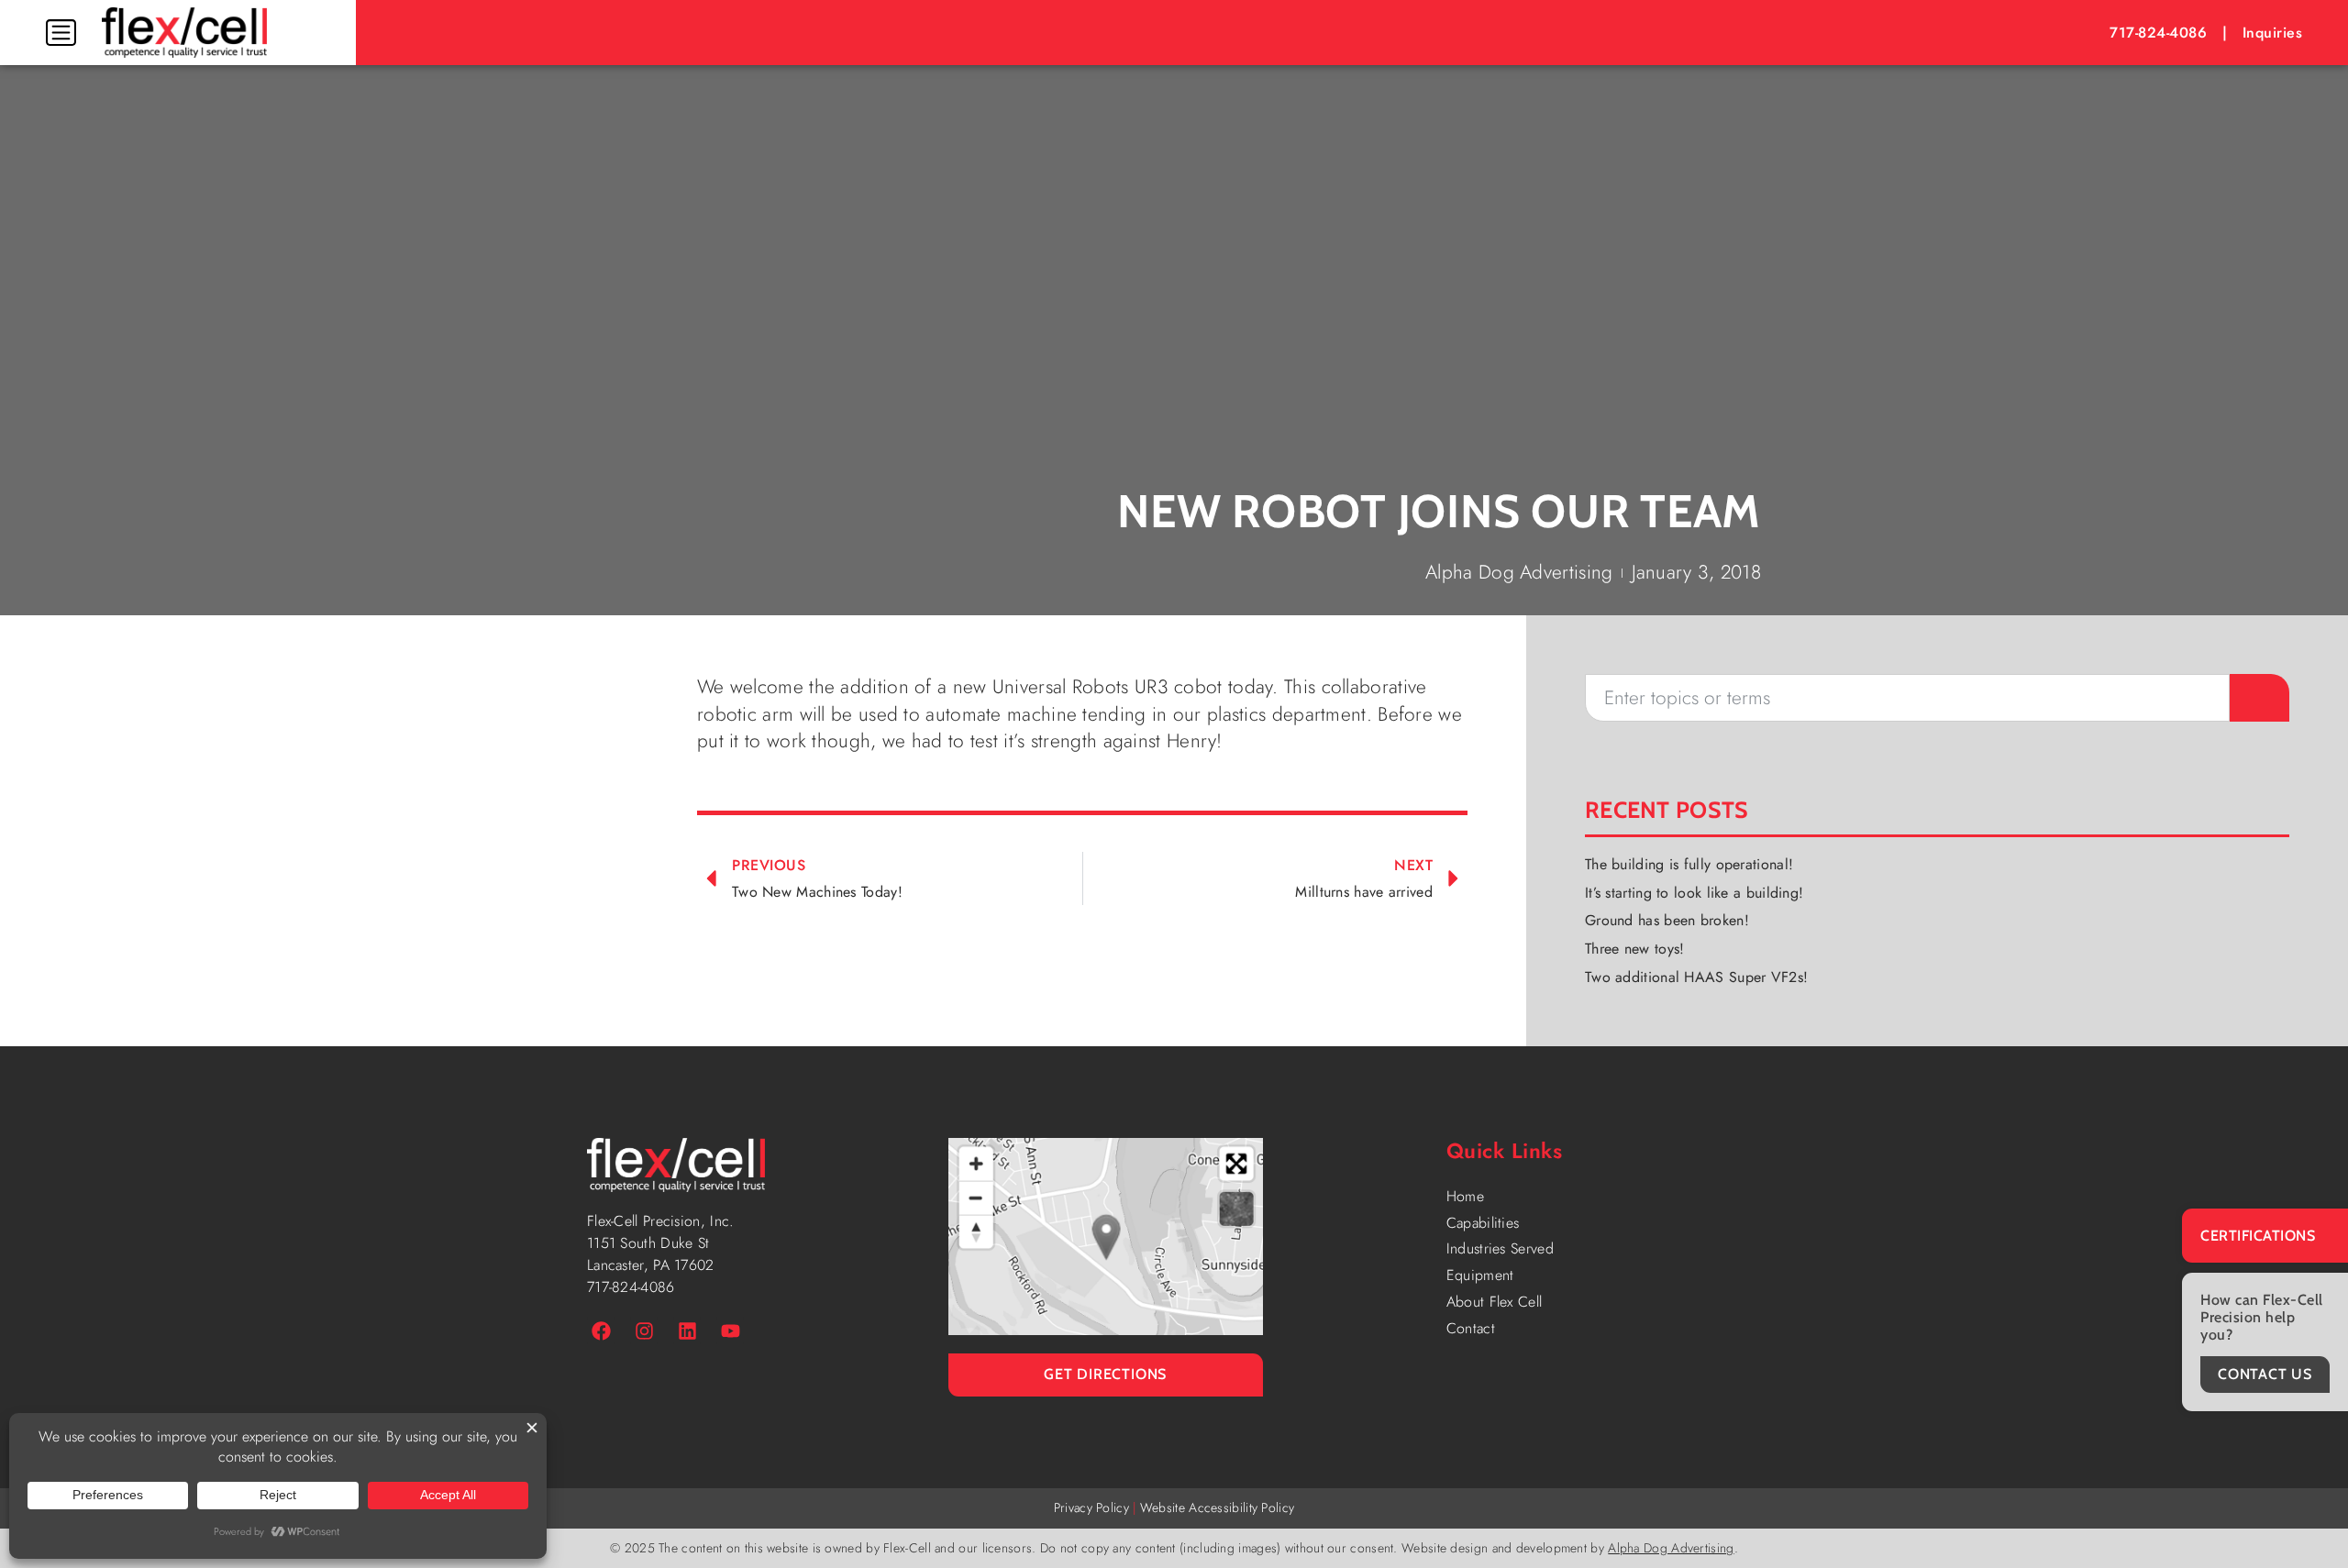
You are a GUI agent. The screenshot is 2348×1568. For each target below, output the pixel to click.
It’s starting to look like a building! (1694, 893)
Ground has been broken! (1667, 920)
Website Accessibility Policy (1217, 1507)
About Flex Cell (1495, 1302)
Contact (1471, 1328)
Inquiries (2273, 33)
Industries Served (1500, 1248)
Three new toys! (1635, 949)
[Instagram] (644, 1331)
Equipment (1480, 1275)
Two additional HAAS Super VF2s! (1696, 977)
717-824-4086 (2158, 33)
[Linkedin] (687, 1331)
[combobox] (1907, 698)
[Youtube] (730, 1331)
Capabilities (1483, 1223)
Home (1465, 1196)
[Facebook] (601, 1331)
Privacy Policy (1091, 1507)
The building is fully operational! (1689, 864)
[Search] (2259, 698)
